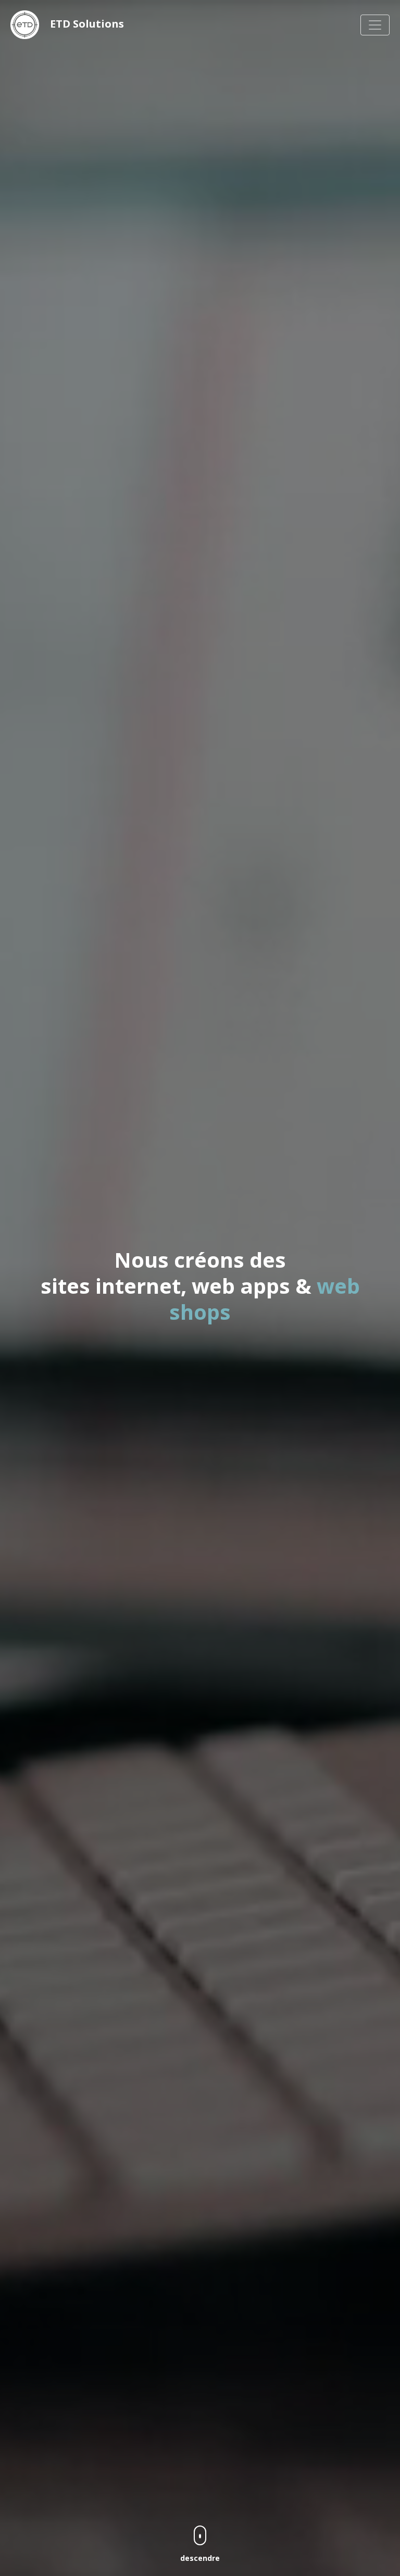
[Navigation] (375, 25)
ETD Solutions (86, 24)
